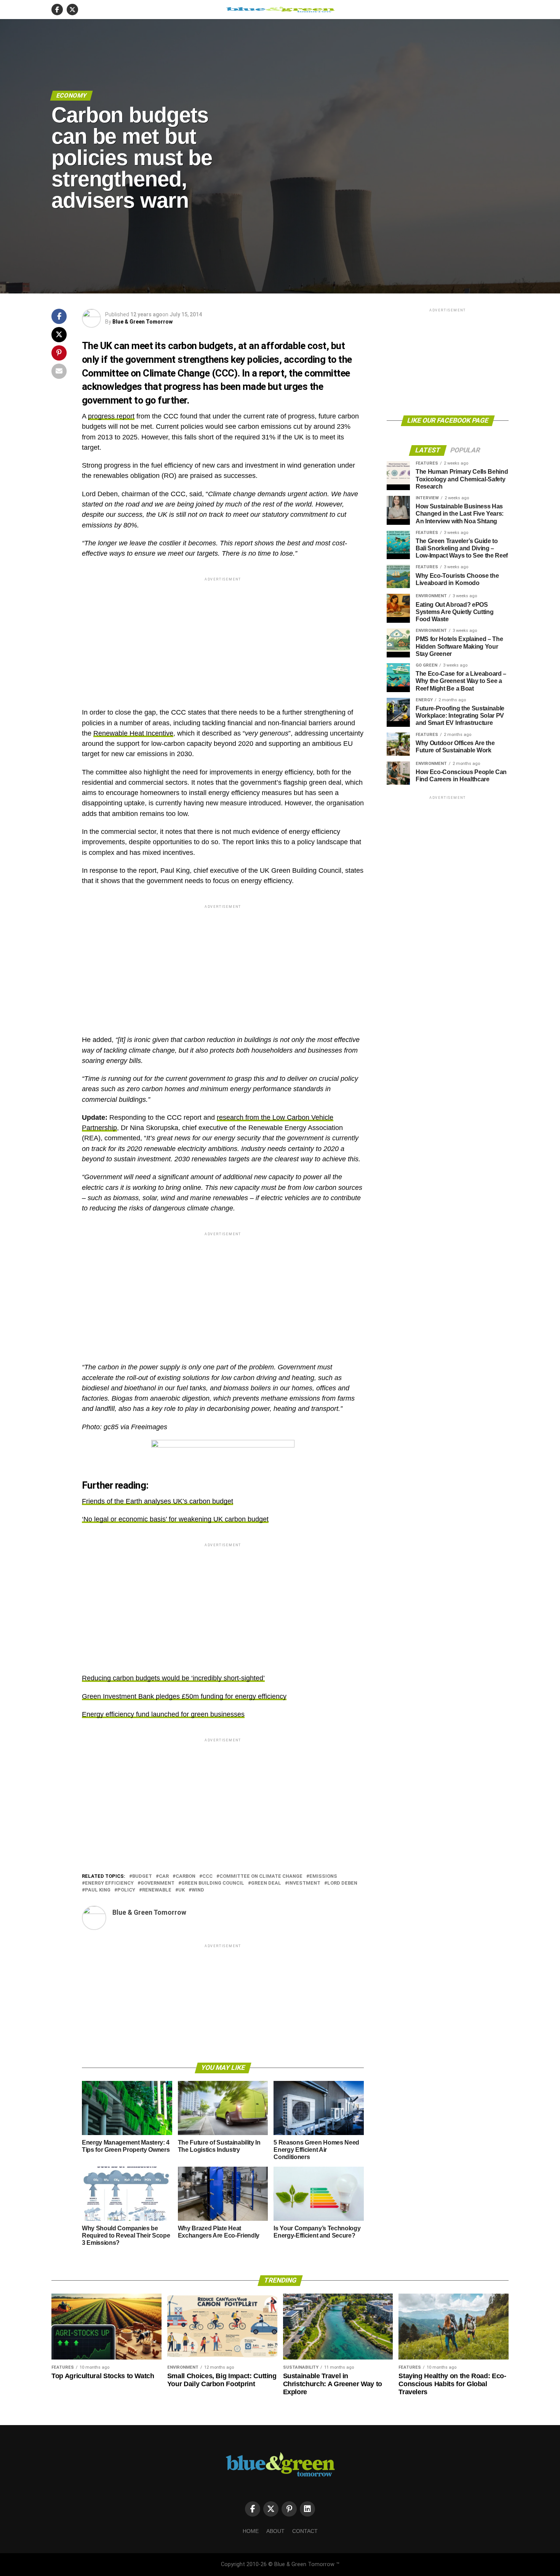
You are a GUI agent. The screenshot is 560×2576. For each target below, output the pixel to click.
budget (142, 1876)
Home (251, 2531)
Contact (305, 2531)
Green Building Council (213, 1883)
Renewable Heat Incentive (133, 733)
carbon (186, 1876)
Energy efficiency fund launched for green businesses (163, 1714)
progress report (111, 416)
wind (198, 1890)
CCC (207, 1876)
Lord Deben (342, 1883)
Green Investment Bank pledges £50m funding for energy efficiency (184, 1696)
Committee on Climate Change (261, 1876)
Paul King (98, 1890)
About (275, 2531)
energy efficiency (109, 1883)
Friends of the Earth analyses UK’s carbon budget (158, 1501)
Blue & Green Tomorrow (142, 322)
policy (126, 1890)
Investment (304, 1883)
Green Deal (266, 1883)
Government (158, 1883)
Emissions (323, 1876)
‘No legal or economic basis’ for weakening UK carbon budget (175, 1519)
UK (182, 1890)
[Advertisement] (223, 636)
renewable (157, 1890)
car (164, 1876)
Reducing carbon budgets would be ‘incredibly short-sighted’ (173, 1678)
